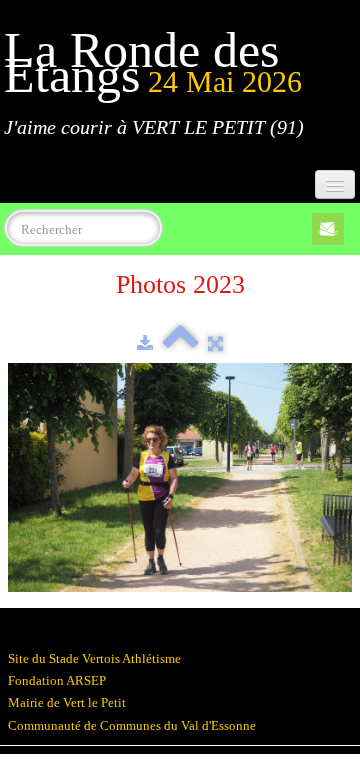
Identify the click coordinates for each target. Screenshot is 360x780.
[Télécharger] (145, 343)
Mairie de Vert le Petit (67, 702)
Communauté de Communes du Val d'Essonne (132, 725)
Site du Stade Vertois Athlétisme (94, 658)
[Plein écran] (215, 343)
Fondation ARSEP (57, 680)
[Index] (180, 343)
